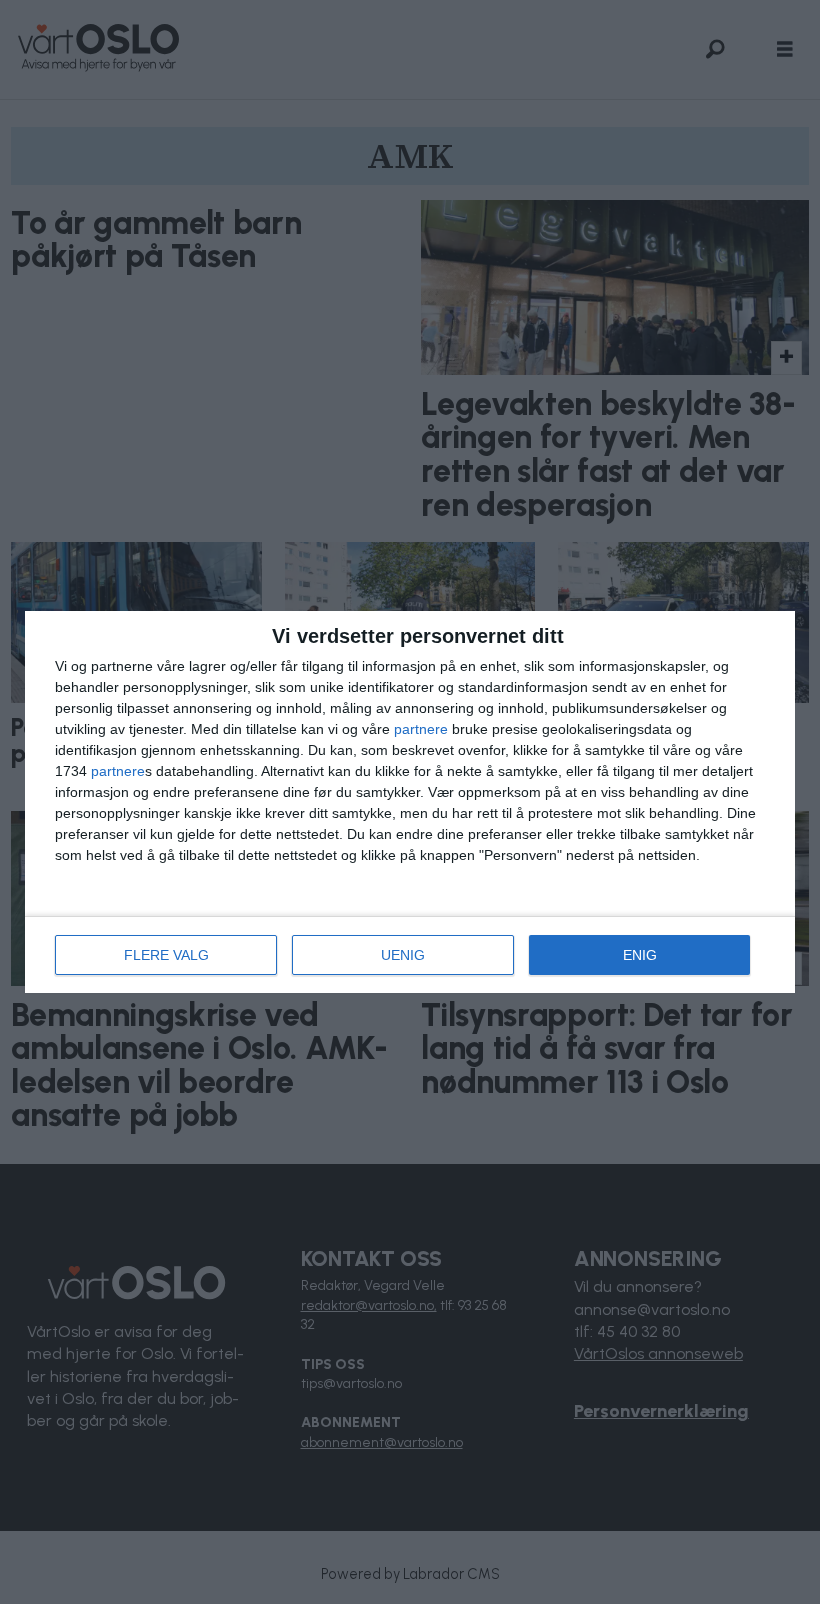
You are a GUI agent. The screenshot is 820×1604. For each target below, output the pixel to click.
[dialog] (410, 802)
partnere (421, 729)
